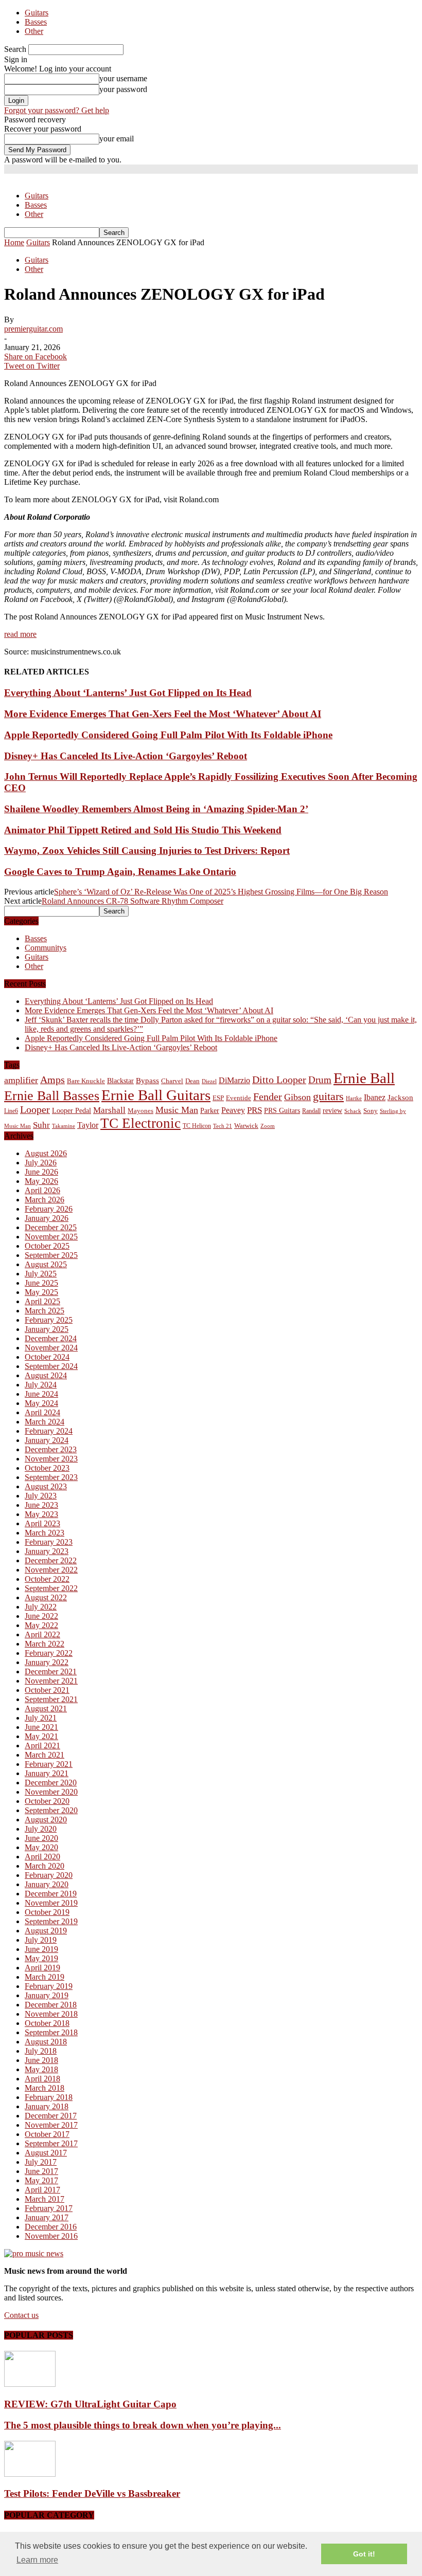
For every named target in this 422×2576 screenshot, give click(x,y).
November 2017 (51, 2125)
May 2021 (41, 1736)
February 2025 (49, 1320)
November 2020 (51, 1792)
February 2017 (49, 2208)
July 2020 (41, 1829)
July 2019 (41, 1940)
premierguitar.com (33, 329)
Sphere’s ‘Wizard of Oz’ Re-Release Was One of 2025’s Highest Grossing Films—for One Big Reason (221, 892)
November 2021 (51, 1681)
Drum (320, 1080)
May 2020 (41, 1847)
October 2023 (47, 1468)
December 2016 (51, 2227)
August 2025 (46, 1264)
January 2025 (47, 1329)
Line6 (11, 1111)
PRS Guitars (282, 1110)
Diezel (209, 1081)
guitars (328, 1096)
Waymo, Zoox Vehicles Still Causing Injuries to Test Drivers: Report (147, 851)
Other (34, 31)
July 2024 (41, 1385)
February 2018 (49, 2097)
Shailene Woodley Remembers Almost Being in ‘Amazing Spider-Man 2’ (156, 809)
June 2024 (41, 1394)
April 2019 (42, 1968)
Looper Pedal (72, 1110)
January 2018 (47, 2106)
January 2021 (47, 1773)
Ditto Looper (279, 1080)
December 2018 (51, 2005)
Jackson (400, 1097)
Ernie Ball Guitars (156, 1095)
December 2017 (51, 2116)
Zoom (268, 1126)
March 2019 (45, 1977)
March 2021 (45, 1755)
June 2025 (41, 1283)
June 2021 (41, 1727)
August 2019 (46, 1931)
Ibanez (375, 1097)
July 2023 (41, 1496)
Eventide (239, 1098)
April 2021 (42, 1746)
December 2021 (51, 1671)
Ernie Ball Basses (52, 1096)
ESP (218, 1098)
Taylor (88, 1125)
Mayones (140, 1111)
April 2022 (42, 1634)
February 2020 (49, 1875)
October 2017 (47, 2134)
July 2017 (41, 2162)
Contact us (21, 2315)
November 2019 (51, 1903)
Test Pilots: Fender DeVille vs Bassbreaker (92, 2493)
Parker (210, 1111)
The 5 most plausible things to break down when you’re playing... (143, 2425)
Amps (52, 1080)
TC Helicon (197, 1126)
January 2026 (47, 1218)
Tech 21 (223, 1126)
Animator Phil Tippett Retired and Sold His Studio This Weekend (143, 830)
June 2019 (41, 1949)
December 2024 (51, 1338)
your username (123, 78)
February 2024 (49, 1431)
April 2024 (42, 1412)
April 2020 (42, 1857)
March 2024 (45, 1422)
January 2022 (47, 1662)
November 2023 (51, 1459)
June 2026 (41, 1172)
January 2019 (47, 1995)
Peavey (233, 1110)
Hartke (354, 1098)
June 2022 (41, 1616)
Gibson (297, 1097)
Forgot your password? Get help (57, 110)
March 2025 (45, 1311)
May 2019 (41, 1958)
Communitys (46, 948)
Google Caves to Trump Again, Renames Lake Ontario (120, 872)
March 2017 (45, 2199)
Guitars (37, 13)
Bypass (147, 1081)
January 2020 (47, 1884)
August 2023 (46, 1486)
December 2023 (51, 1449)
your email (117, 139)
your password (123, 89)
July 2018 (41, 2051)
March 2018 (45, 2088)
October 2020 (47, 1801)
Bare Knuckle (86, 1081)
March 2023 (45, 1533)
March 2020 (45, 1866)
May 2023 (41, 1514)
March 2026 (45, 1200)
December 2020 (51, 1783)
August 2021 (46, 1709)
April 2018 (42, 2079)
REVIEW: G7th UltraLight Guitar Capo (90, 2404)
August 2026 (46, 1153)
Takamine (64, 1126)
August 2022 (46, 1597)
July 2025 (41, 1274)
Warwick (246, 1126)
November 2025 (51, 1237)
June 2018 (41, 2060)
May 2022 (41, 1625)
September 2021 (51, 1699)
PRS (254, 1110)
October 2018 (47, 2023)
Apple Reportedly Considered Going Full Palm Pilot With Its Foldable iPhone (168, 735)
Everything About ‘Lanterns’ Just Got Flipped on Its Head (128, 693)
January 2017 (47, 2217)
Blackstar (120, 1081)
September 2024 (51, 1366)
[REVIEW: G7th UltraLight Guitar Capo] (30, 2384)
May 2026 (41, 1181)
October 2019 (47, 1912)
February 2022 (49, 1653)
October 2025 (47, 1246)
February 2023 (49, 1542)
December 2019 (51, 1894)
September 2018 (51, 2032)
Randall (311, 1111)
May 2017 (41, 2180)
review (332, 1111)
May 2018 (41, 2069)
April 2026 (42, 1190)
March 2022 (45, 1644)
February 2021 (49, 1764)
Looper (35, 1109)
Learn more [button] (37, 2560)
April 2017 (42, 2190)
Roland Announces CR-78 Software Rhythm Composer (133, 901)
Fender (268, 1097)
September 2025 (51, 1255)
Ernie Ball (364, 1078)
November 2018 (51, 2014)
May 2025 (41, 1292)
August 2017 (46, 2153)
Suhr (41, 1125)
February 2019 (49, 1986)
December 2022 (51, 1560)
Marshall (109, 1110)
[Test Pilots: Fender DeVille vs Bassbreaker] (30, 2474)
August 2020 (46, 1820)
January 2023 (47, 1551)
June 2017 (41, 2171)
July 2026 (41, 1163)
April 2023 (42, 1523)
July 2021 (41, 1718)
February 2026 (49, 1209)
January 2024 (47, 1440)
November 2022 (51, 1570)
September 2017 (51, 2143)
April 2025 (42, 1301)
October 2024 (47, 1357)
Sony (371, 1111)
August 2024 (46, 1375)
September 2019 (51, 1921)
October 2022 (47, 1579)
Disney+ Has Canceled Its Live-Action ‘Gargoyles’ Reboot (126, 756)
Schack (353, 1111)
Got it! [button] (364, 2554)
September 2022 (51, 1588)
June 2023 (41, 1505)
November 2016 (51, 2236)
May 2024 (41, 1403)
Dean (192, 1081)
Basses (36, 22)
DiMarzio (234, 1080)
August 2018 (46, 2042)
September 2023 (51, 1477)
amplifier (21, 1080)
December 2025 (51, 1227)
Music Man (177, 1110)
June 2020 (41, 1838)
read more (20, 634)
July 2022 (41, 1607)
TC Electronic (140, 1123)
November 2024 (51, 1348)
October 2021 (47, 1690)
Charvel (172, 1081)
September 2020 (51, 1810)
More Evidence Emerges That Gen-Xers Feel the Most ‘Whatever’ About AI (163, 714)
